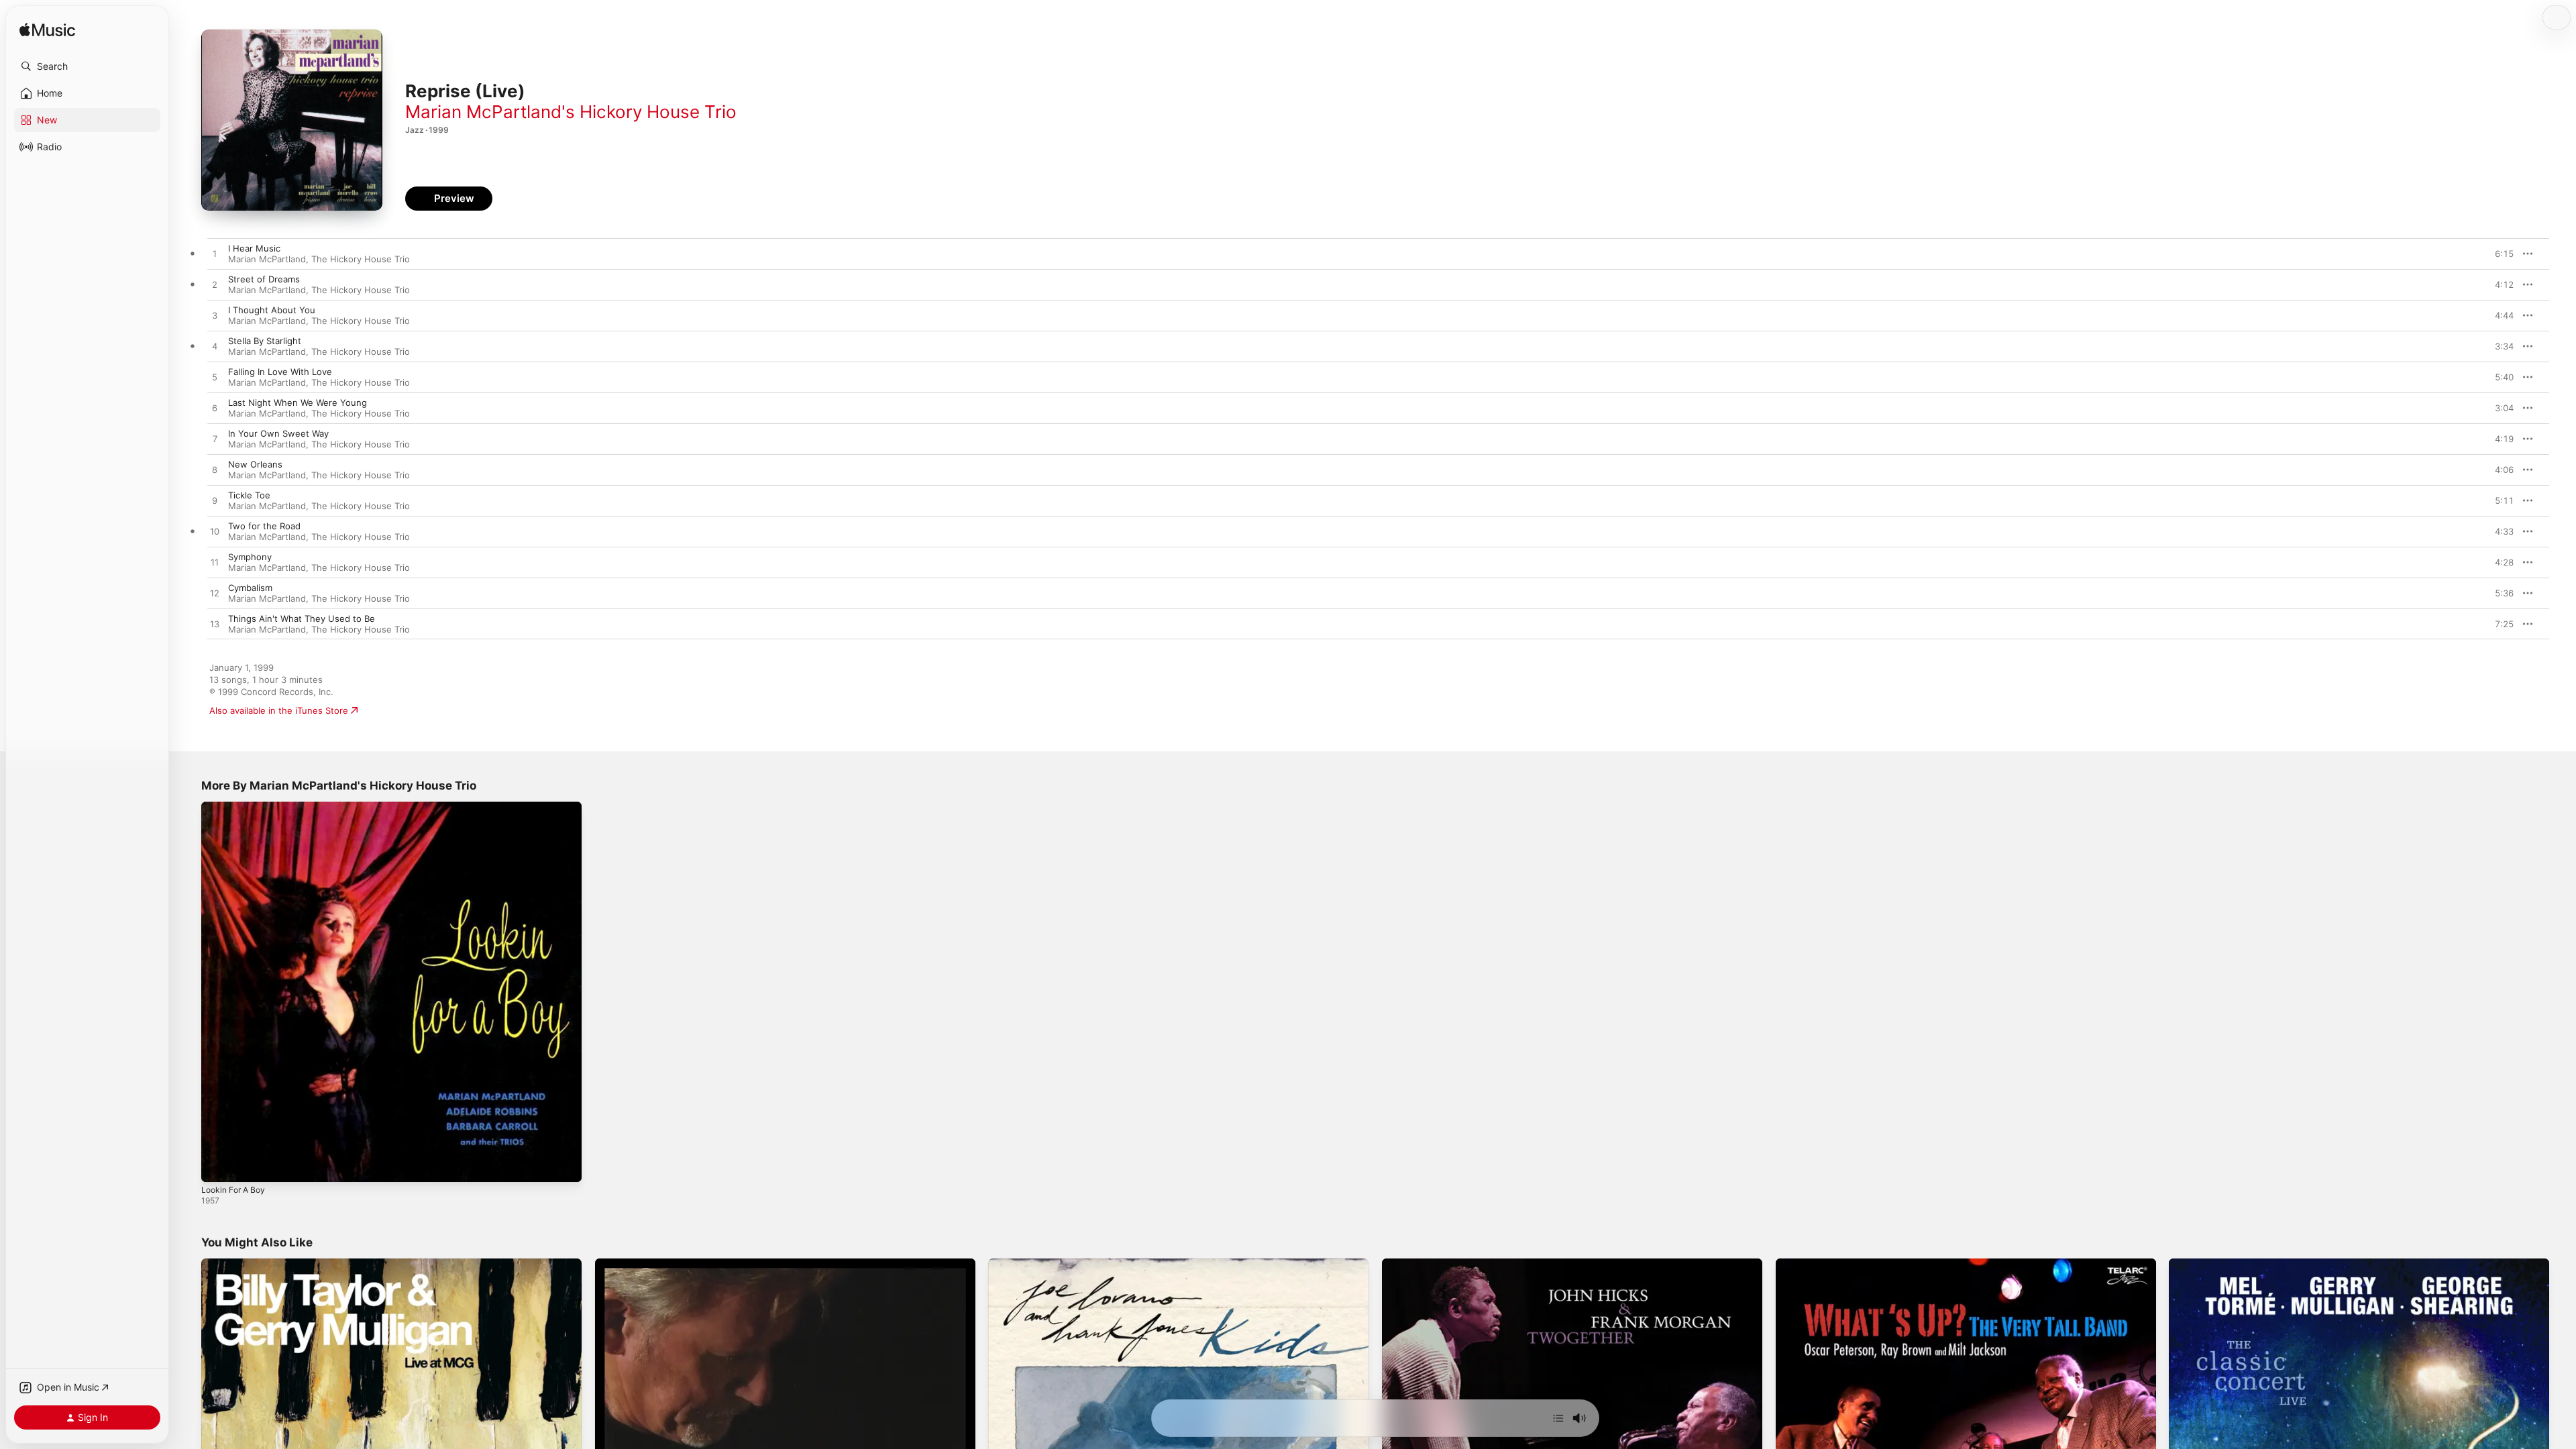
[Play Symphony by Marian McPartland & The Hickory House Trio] (215, 563)
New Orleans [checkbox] (255, 464)
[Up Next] (1558, 1418)
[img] (47, 31)
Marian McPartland (267, 259)
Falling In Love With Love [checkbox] (280, 372)
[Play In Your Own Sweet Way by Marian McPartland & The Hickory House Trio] (215, 439)
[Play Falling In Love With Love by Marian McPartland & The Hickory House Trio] (215, 378)
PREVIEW (2499, 254)
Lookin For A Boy (236, 807)
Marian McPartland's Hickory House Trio (571, 112)
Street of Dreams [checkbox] (264, 279)
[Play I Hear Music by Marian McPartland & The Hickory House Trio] (215, 254)
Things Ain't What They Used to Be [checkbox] (302, 619)
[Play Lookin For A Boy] (218, 1165)
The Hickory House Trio (361, 259)
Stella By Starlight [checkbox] (265, 341)
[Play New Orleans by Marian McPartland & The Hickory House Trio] (215, 470)
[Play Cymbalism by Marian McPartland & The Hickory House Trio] (215, 594)
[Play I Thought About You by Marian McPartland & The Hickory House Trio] (215, 316)
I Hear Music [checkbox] (254, 248)
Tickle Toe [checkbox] (249, 495)
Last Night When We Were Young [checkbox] (298, 402)
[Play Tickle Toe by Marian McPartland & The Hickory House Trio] (215, 501)
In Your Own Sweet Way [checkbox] (278, 433)
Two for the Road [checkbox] (264, 526)
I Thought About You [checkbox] (272, 310)
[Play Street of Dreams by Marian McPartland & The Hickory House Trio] (215, 285)
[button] (87, 66)
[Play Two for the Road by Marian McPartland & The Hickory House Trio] (215, 532)
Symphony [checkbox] (250, 557)
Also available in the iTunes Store (279, 710)
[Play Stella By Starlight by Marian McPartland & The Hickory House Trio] (215, 347)
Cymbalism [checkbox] (250, 588)
